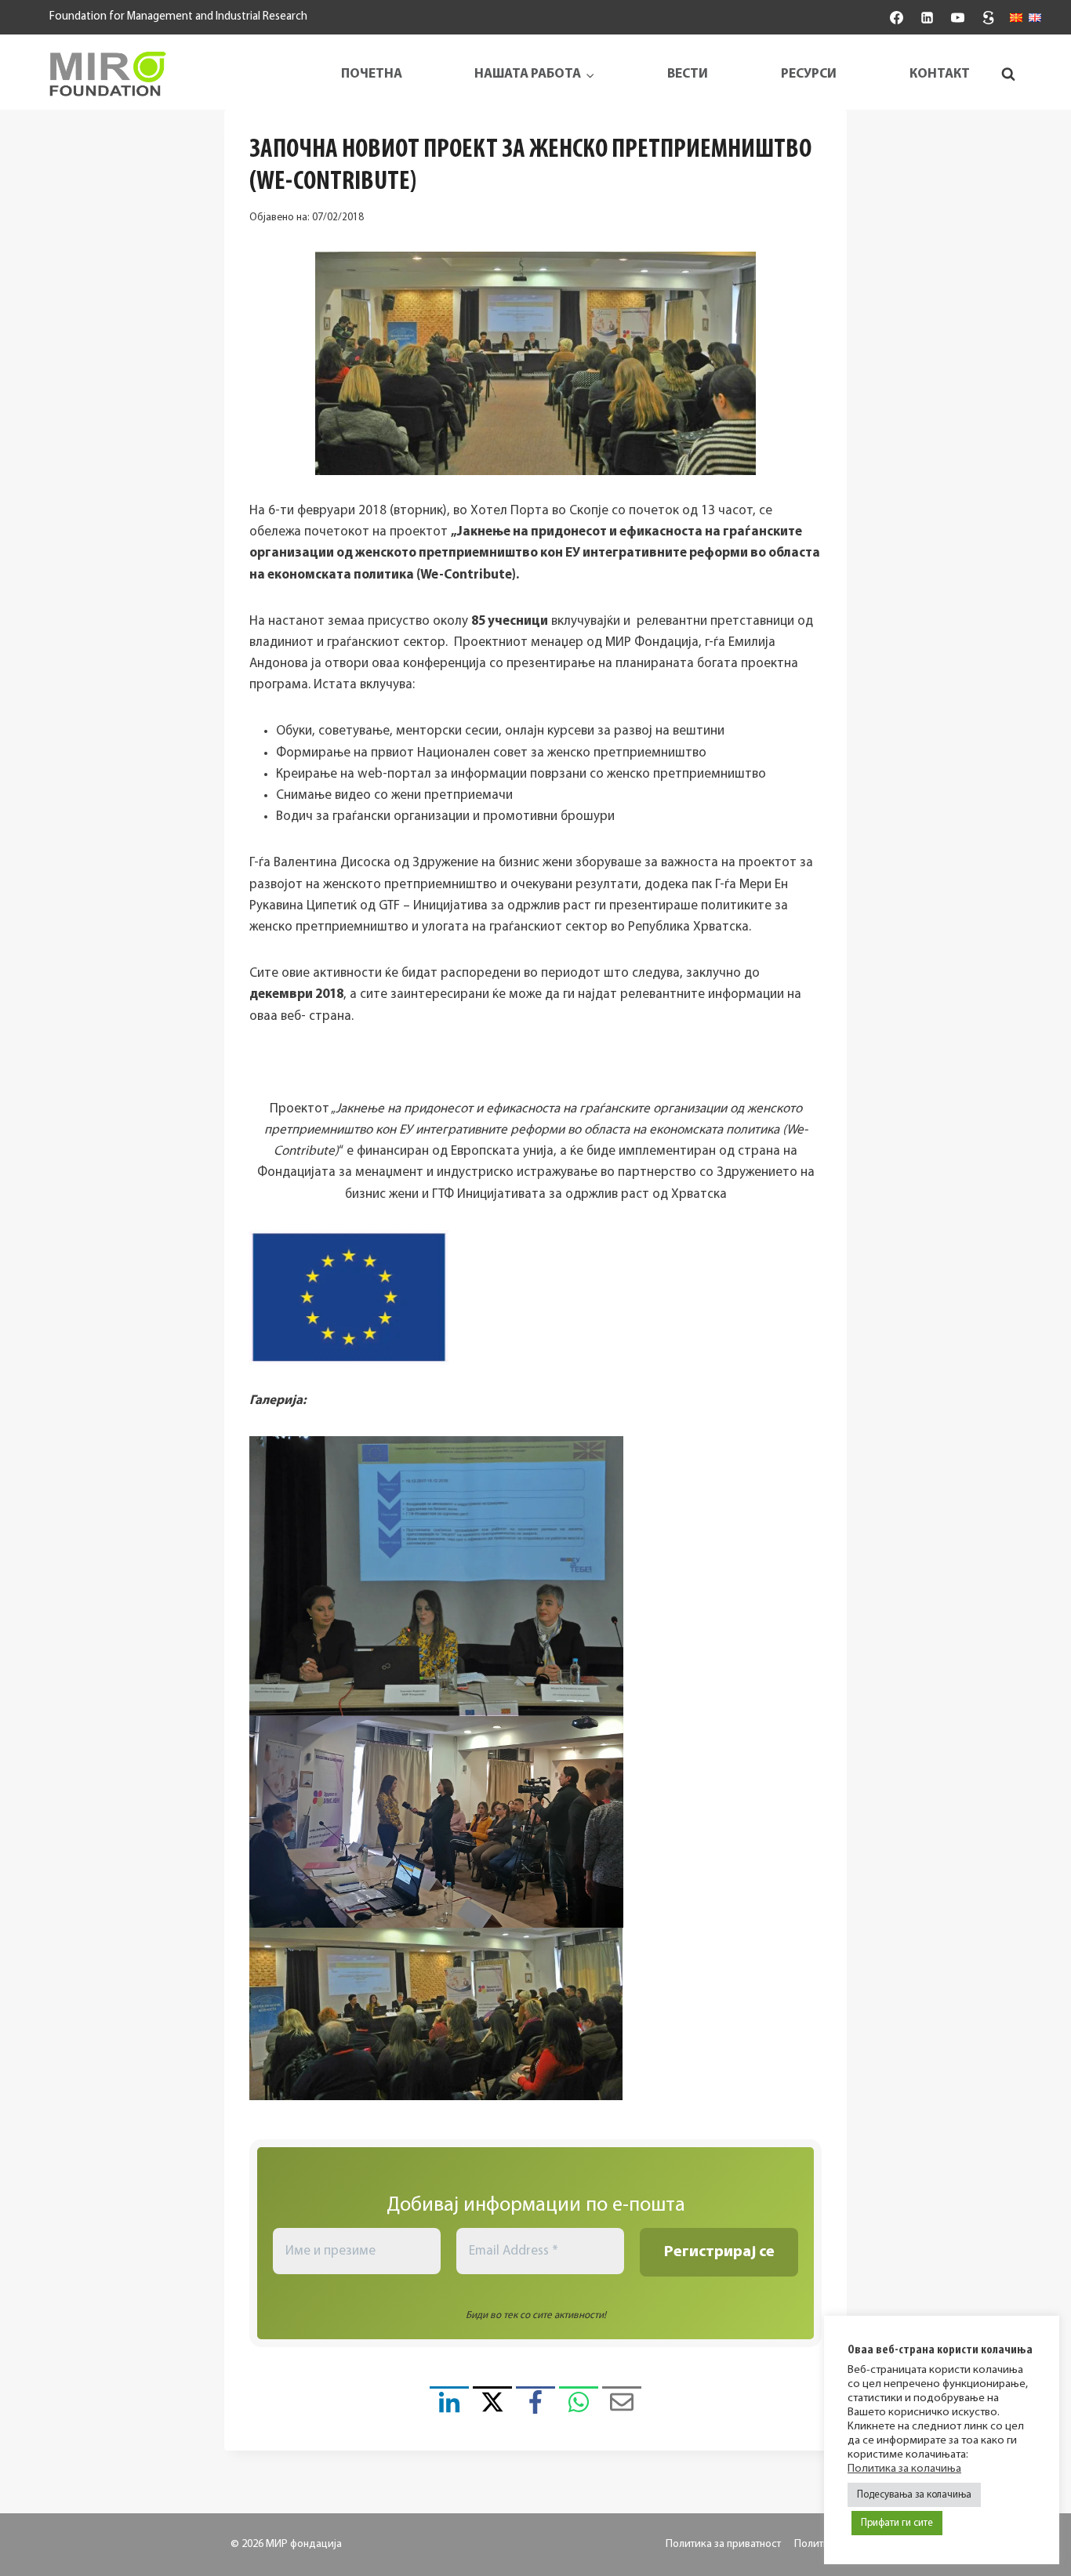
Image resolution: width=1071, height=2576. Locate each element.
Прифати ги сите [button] (897, 2523)
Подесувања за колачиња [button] (914, 2495)
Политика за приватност (723, 2544)
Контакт (940, 74)
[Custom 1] (989, 17)
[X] (492, 2406)
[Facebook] (896, 17)
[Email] (622, 2406)
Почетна (372, 74)
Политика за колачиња (904, 2469)
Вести (688, 74)
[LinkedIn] (449, 2406)
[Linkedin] (927, 17)
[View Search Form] (1008, 74)
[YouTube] (957, 17)
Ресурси (809, 74)
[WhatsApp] (579, 2406)
